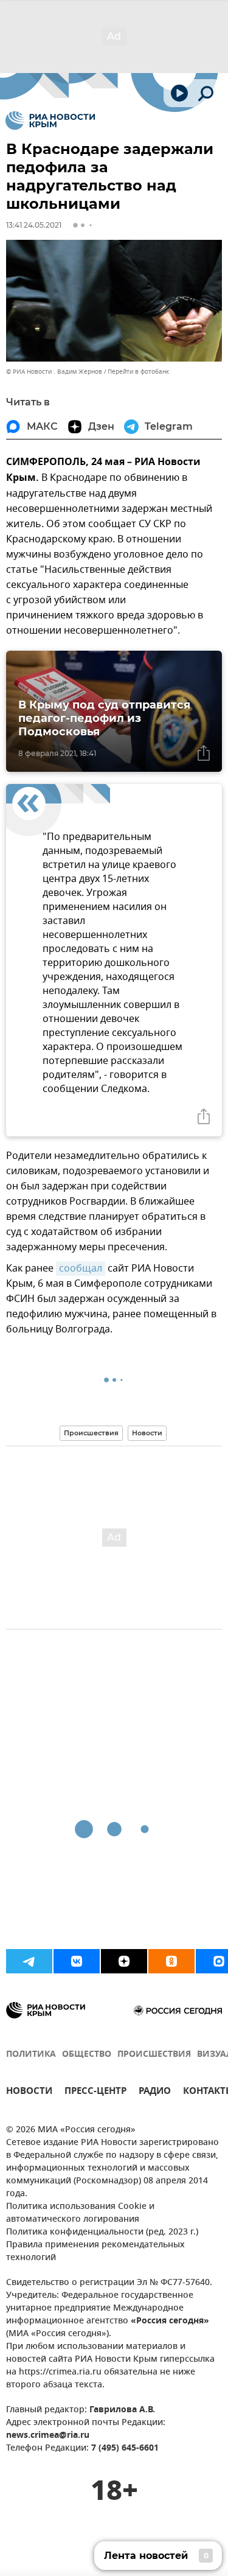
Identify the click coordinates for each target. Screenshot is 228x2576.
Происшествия (91, 1433)
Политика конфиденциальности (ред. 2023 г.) (102, 2232)
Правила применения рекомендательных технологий (95, 2252)
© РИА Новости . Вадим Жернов (54, 372)
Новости (147, 1433)
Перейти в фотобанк (138, 372)
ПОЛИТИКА (31, 2055)
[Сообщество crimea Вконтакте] (77, 1961)
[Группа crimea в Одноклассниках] (171, 1961)
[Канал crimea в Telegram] (29, 1961)
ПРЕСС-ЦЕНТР (95, 2092)
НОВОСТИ (29, 2092)
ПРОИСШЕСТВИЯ (154, 2055)
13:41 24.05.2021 (34, 225)
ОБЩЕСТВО (87, 2055)
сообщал (81, 1269)
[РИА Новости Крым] (50, 121)
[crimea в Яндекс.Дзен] (124, 1961)
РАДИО (155, 2092)
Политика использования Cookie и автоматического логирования (80, 2213)
